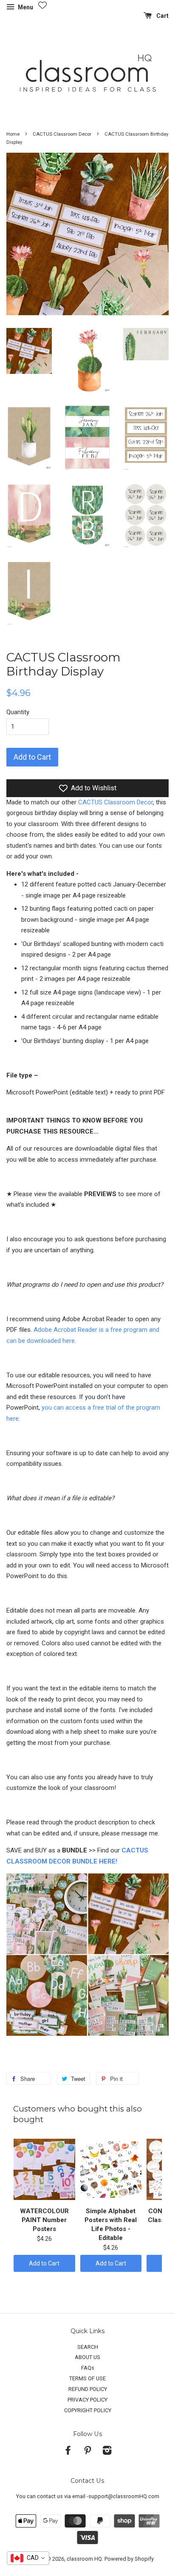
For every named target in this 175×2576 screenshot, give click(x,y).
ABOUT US (87, 2357)
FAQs (88, 2368)
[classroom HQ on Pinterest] (87, 2452)
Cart (162, 16)
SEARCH (88, 2347)
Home (13, 134)
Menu (25, 7)
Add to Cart (44, 2263)
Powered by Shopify (129, 2559)
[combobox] (28, 2558)
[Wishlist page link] (42, 5)
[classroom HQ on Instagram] (107, 2452)
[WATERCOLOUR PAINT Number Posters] (44, 2169)
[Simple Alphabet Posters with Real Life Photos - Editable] (111, 2169)
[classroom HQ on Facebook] (68, 2452)
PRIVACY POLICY (87, 2400)
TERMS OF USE (87, 2378)
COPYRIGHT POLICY (88, 2410)
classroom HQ (84, 2559)
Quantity (18, 712)
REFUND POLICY (88, 2389)
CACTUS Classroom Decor (62, 134)
